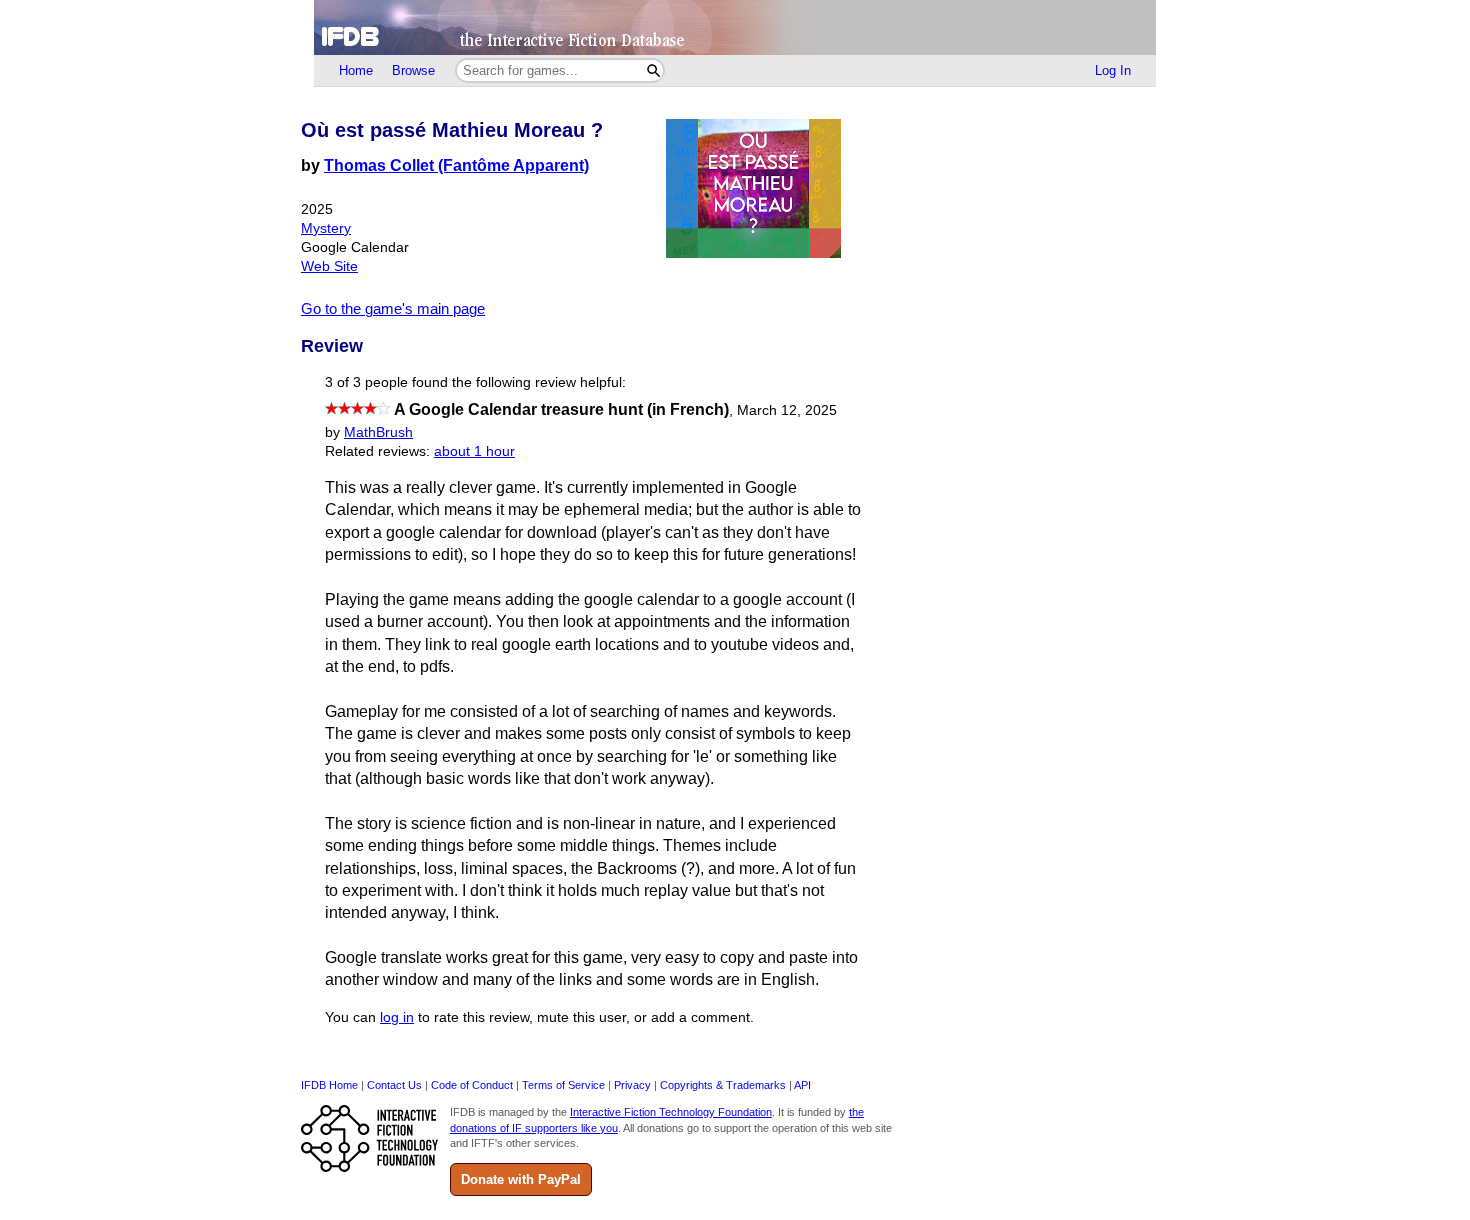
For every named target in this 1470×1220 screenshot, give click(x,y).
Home (356, 70)
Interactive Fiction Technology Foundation (671, 1112)
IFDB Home (329, 1085)
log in (397, 1017)
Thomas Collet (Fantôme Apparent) (456, 165)
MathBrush (378, 432)
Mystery (326, 228)
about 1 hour (474, 451)
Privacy (632, 1085)
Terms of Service (563, 1085)
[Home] (735, 27)
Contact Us (394, 1085)
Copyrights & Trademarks (723, 1085)
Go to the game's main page (393, 308)
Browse (413, 70)
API (802, 1085)
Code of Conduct (472, 1085)
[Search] (653, 70)
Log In (1113, 70)
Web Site (329, 266)
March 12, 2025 (787, 410)
